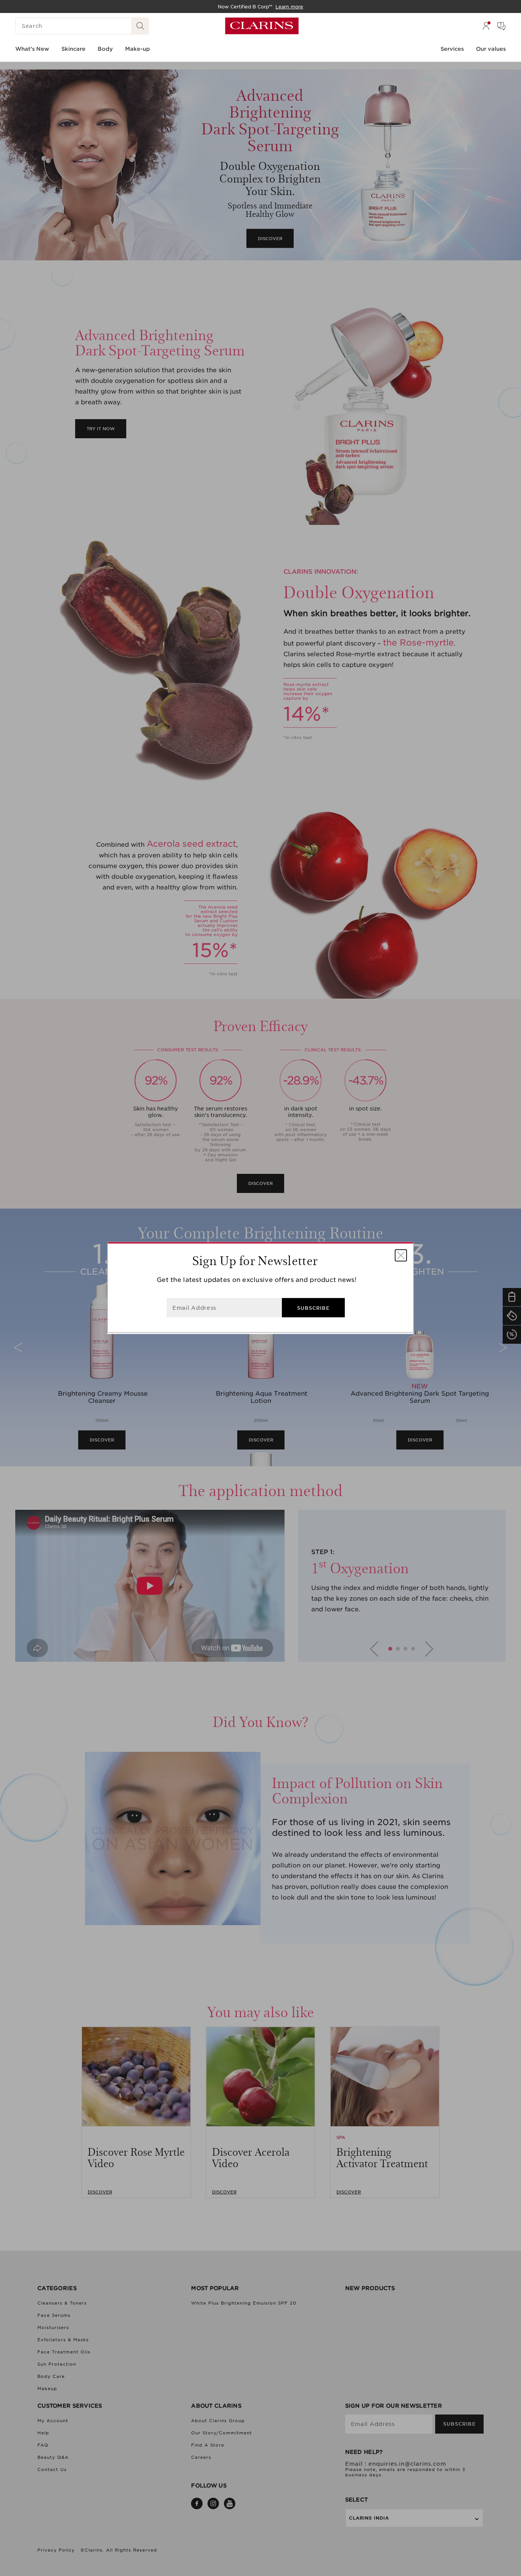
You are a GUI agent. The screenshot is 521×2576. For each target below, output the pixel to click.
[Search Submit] (140, 26)
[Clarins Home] (262, 26)
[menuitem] (486, 26)
